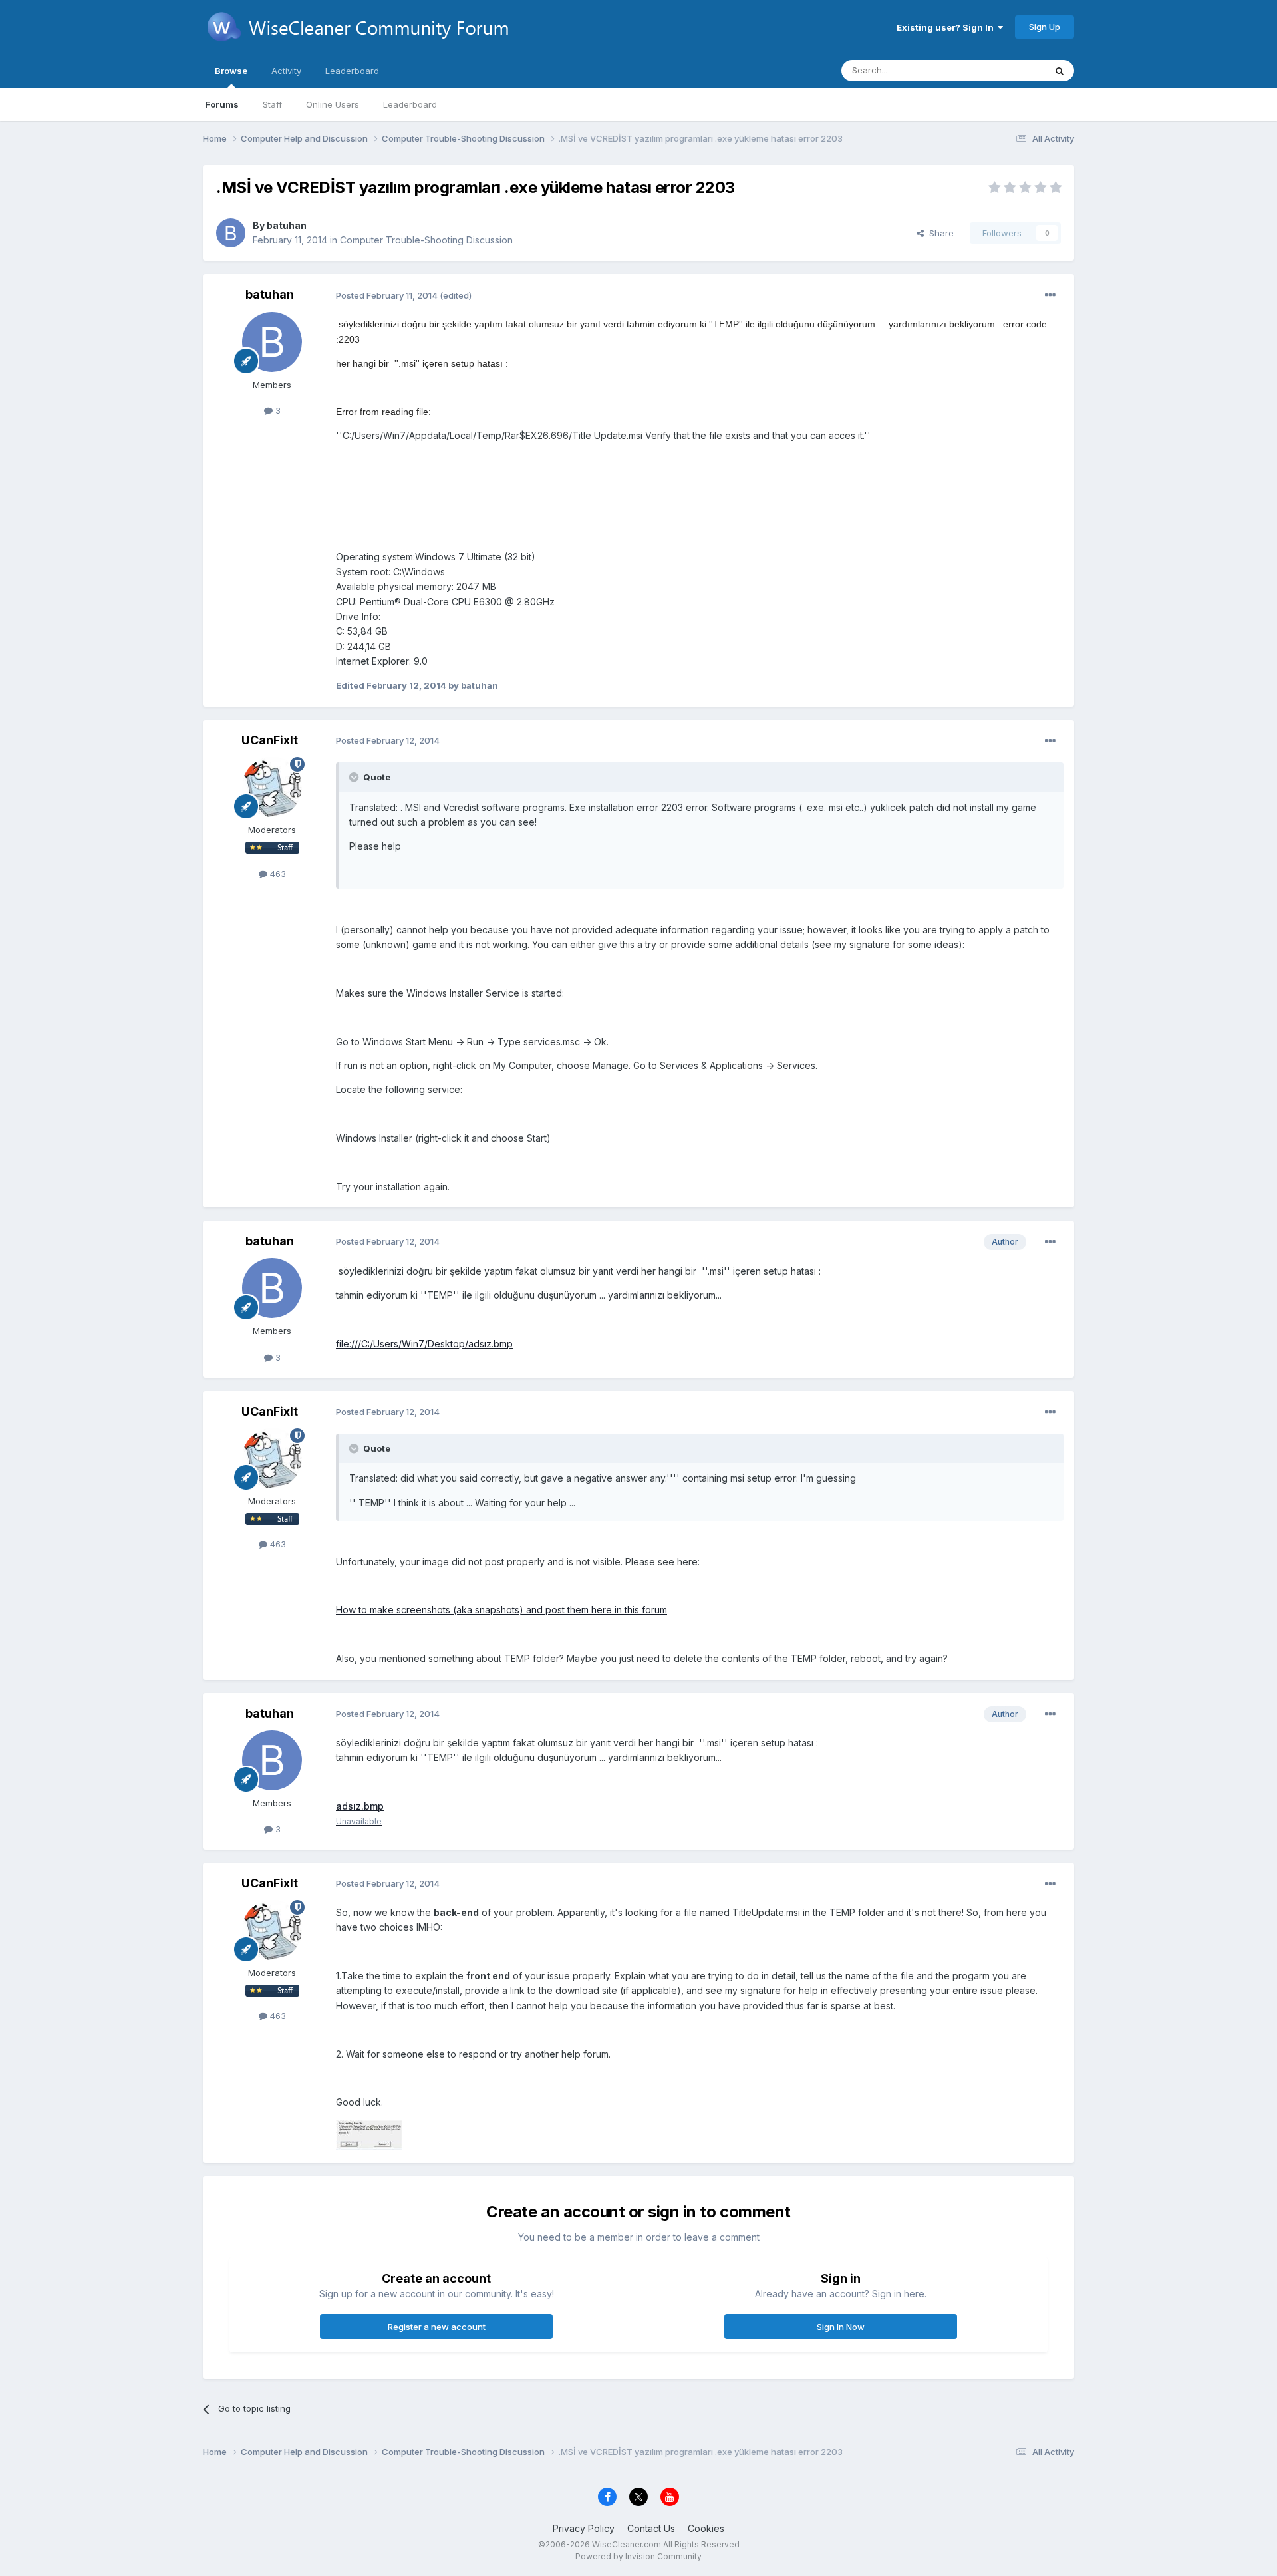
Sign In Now (841, 2327)
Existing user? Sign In (947, 27)
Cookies (706, 2528)
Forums (222, 104)
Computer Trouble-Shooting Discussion (426, 240)
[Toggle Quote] (355, 777)
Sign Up (1045, 27)
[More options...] (1050, 295)
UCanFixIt (270, 740)
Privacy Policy (584, 2528)
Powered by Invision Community (638, 2556)
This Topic (1006, 70)
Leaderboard (410, 104)
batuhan (287, 225)
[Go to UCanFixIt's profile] (272, 787)
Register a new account (437, 2327)
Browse (231, 71)
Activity (286, 71)
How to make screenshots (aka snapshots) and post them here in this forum (501, 1610)
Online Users (333, 104)
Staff (272, 104)
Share (939, 233)
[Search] (1060, 71)
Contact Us (651, 2528)
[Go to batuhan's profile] (231, 233)
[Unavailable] (369, 2133)
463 (277, 874)
